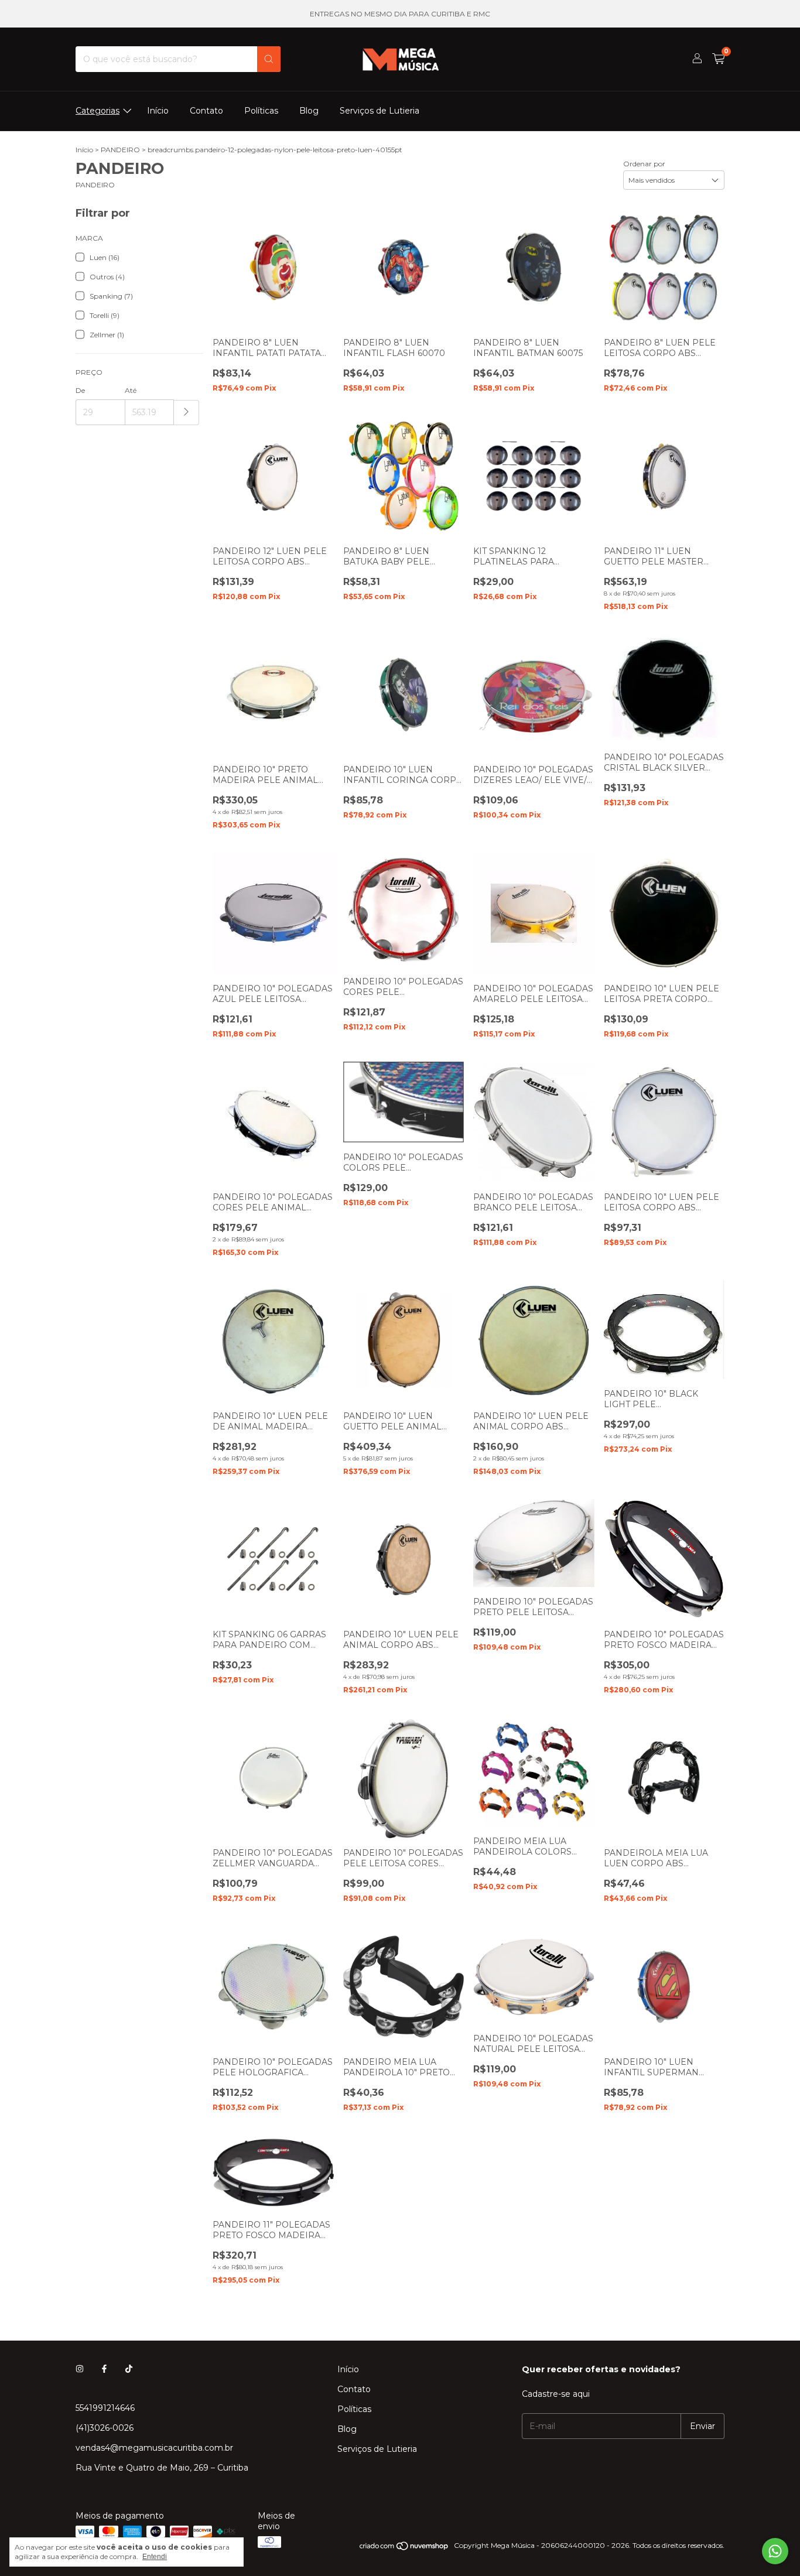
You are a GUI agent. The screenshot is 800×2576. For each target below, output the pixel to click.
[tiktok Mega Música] (129, 2369)
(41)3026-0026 (105, 2428)
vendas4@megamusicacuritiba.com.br (154, 2448)
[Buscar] (269, 59)
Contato (206, 111)
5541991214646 (105, 2408)
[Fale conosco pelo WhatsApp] (775, 2551)
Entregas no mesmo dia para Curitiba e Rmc (400, 14)
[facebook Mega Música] (104, 2369)
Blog (309, 111)
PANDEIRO (120, 150)
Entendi (155, 2557)
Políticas (261, 111)
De (80, 390)
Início (158, 111)
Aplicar (187, 413)
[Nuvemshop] (404, 2548)
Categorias (98, 111)
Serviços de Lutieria (380, 111)
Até (131, 390)
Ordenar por (644, 164)
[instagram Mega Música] (80, 2369)
